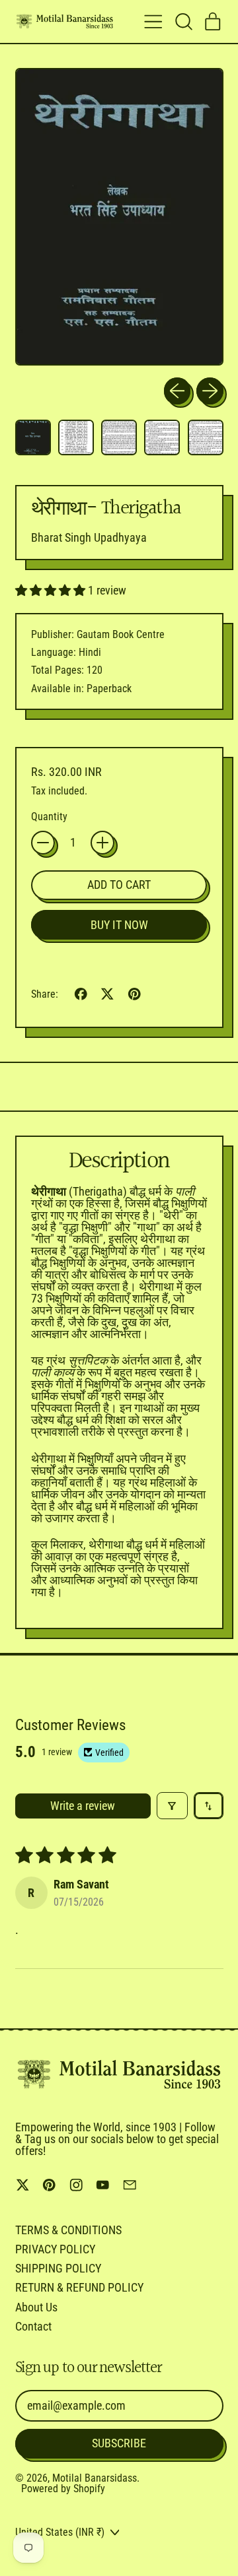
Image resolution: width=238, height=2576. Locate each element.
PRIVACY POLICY (55, 2249)
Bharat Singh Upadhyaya (89, 537)
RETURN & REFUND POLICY (79, 2287)
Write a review (83, 1806)
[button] (183, 22)
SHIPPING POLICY (58, 2268)
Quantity (49, 817)
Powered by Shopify (63, 2489)
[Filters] (172, 1806)
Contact (33, 2326)
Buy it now (119, 925)
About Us (36, 2307)
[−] (43, 843)
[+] (102, 843)
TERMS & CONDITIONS (68, 2230)
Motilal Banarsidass (95, 2478)
